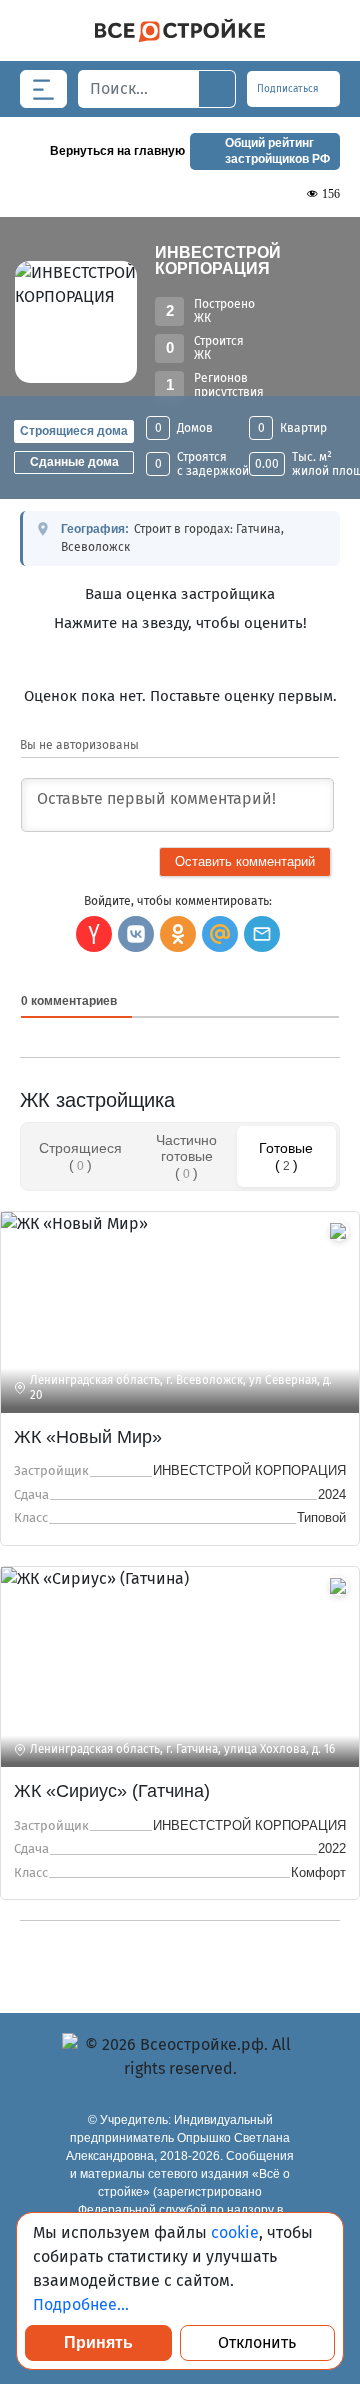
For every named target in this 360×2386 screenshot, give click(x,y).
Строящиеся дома (74, 431)
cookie (235, 2232)
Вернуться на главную (117, 151)
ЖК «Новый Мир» (88, 1437)
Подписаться (289, 89)
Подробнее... (81, 2304)
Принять (98, 2342)
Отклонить (257, 2342)
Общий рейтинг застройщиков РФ (277, 151)
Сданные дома (74, 462)
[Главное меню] (43, 89)
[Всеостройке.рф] (180, 30)
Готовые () (286, 1156)
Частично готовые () (186, 1156)
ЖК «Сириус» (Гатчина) (112, 1791)
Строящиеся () (80, 1156)
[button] (262, 934)
